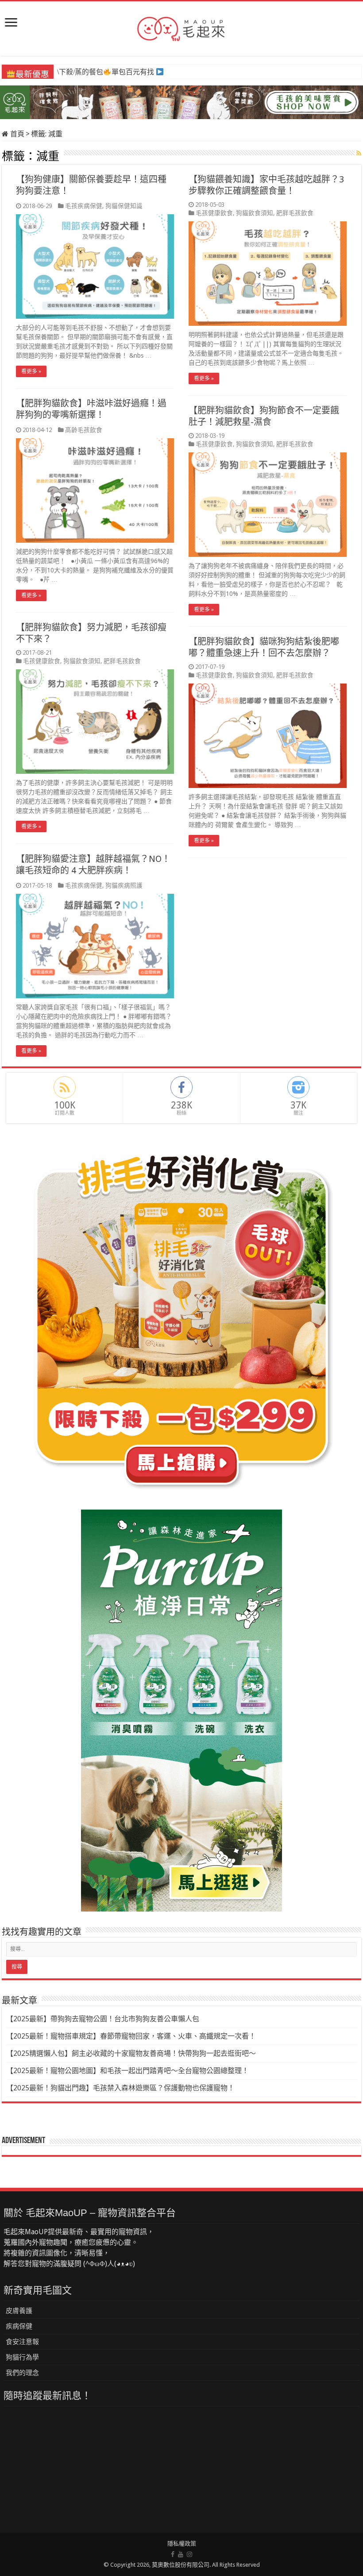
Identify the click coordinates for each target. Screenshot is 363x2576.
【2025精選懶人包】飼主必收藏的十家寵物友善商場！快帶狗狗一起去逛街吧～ (131, 2053)
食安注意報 (22, 2342)
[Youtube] (181, 2554)
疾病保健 (19, 2326)
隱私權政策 (182, 2543)
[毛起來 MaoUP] (181, 27)
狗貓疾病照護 (124, 885)
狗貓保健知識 (124, 206)
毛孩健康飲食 (214, 213)
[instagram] (189, 2554)
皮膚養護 (19, 2311)
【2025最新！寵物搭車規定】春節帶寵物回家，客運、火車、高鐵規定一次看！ (131, 2036)
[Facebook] (173, 2554)
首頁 (16, 134)
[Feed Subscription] (359, 153)
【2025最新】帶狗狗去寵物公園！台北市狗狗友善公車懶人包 (103, 2019)
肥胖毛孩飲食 (295, 213)
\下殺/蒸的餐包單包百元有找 (105, 72)
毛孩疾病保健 (84, 206)
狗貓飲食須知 (255, 213)
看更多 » (31, 371)
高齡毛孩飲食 (84, 430)
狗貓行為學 (22, 2357)
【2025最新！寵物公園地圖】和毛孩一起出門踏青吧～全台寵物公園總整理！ (127, 2071)
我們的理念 (22, 2373)
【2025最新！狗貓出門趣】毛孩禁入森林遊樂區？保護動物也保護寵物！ (120, 2088)
